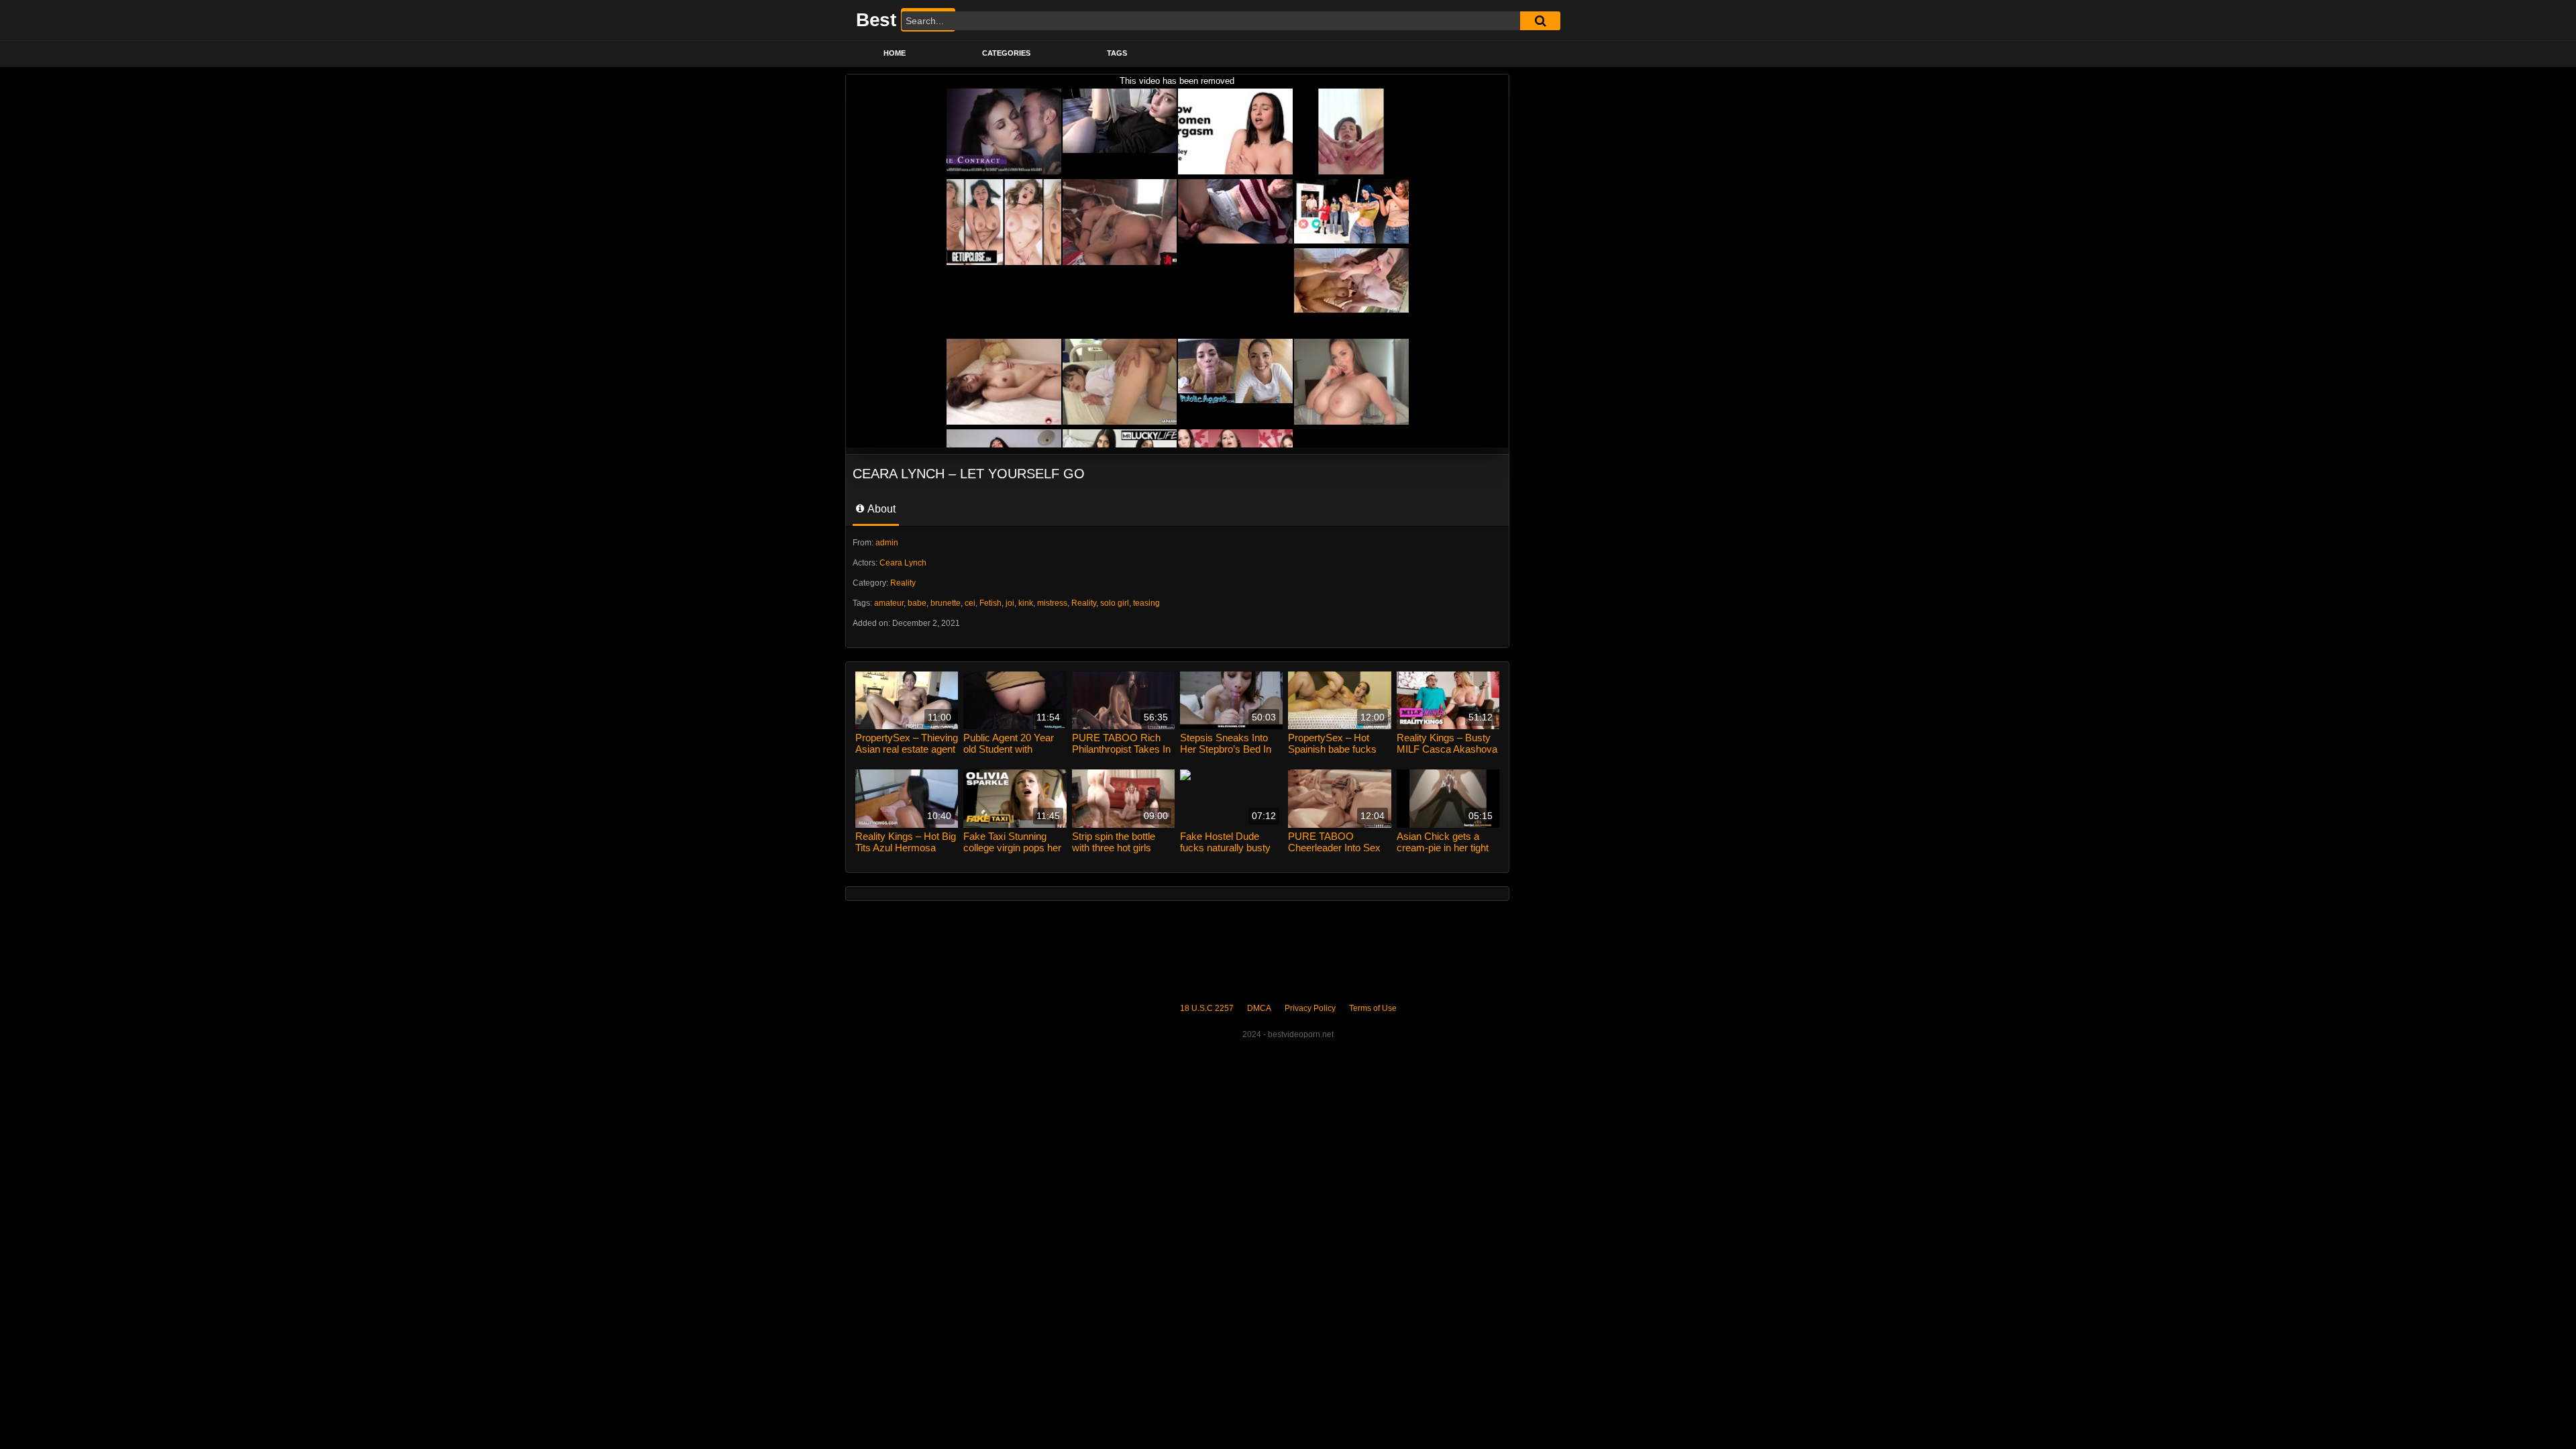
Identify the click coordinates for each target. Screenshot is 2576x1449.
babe (917, 603)
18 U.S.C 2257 (1207, 1008)
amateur (889, 603)
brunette (946, 603)
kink (1026, 603)
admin (887, 543)
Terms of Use (1373, 1008)
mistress (1052, 603)
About (880, 509)
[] (1540, 21)
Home (895, 53)
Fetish (990, 603)
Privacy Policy (1310, 1008)
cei (970, 603)
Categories (1006, 53)
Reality (903, 583)
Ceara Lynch (903, 563)
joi (1010, 603)
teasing (1146, 603)
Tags (1117, 53)
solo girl (1115, 603)
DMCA (1259, 1008)
